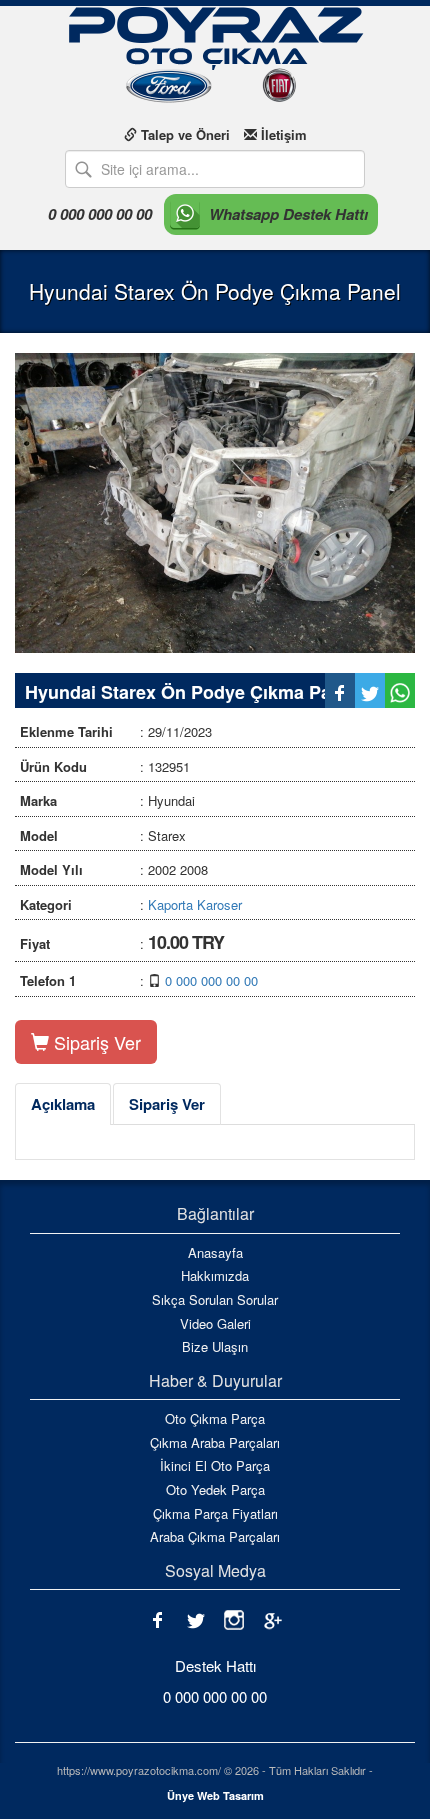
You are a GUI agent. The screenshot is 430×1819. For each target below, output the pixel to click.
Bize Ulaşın (215, 1347)
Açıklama (63, 1104)
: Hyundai (107, 800)
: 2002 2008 (114, 869)
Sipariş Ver (95, 1042)
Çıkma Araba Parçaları (215, 1443)
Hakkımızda (215, 1276)
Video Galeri (215, 1324)
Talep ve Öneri (183, 134)
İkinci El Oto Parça (215, 1466)
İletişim (282, 134)
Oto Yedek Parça (215, 1490)
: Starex (103, 835)
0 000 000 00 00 (100, 214)
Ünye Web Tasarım (215, 1795)
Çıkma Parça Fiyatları (215, 1514)
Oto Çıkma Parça (215, 1419)
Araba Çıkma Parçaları (215, 1537)
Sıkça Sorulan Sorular (215, 1300)
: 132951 (105, 766)
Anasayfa (215, 1253)
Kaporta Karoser (195, 904)
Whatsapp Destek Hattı (288, 214)
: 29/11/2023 (116, 731)
